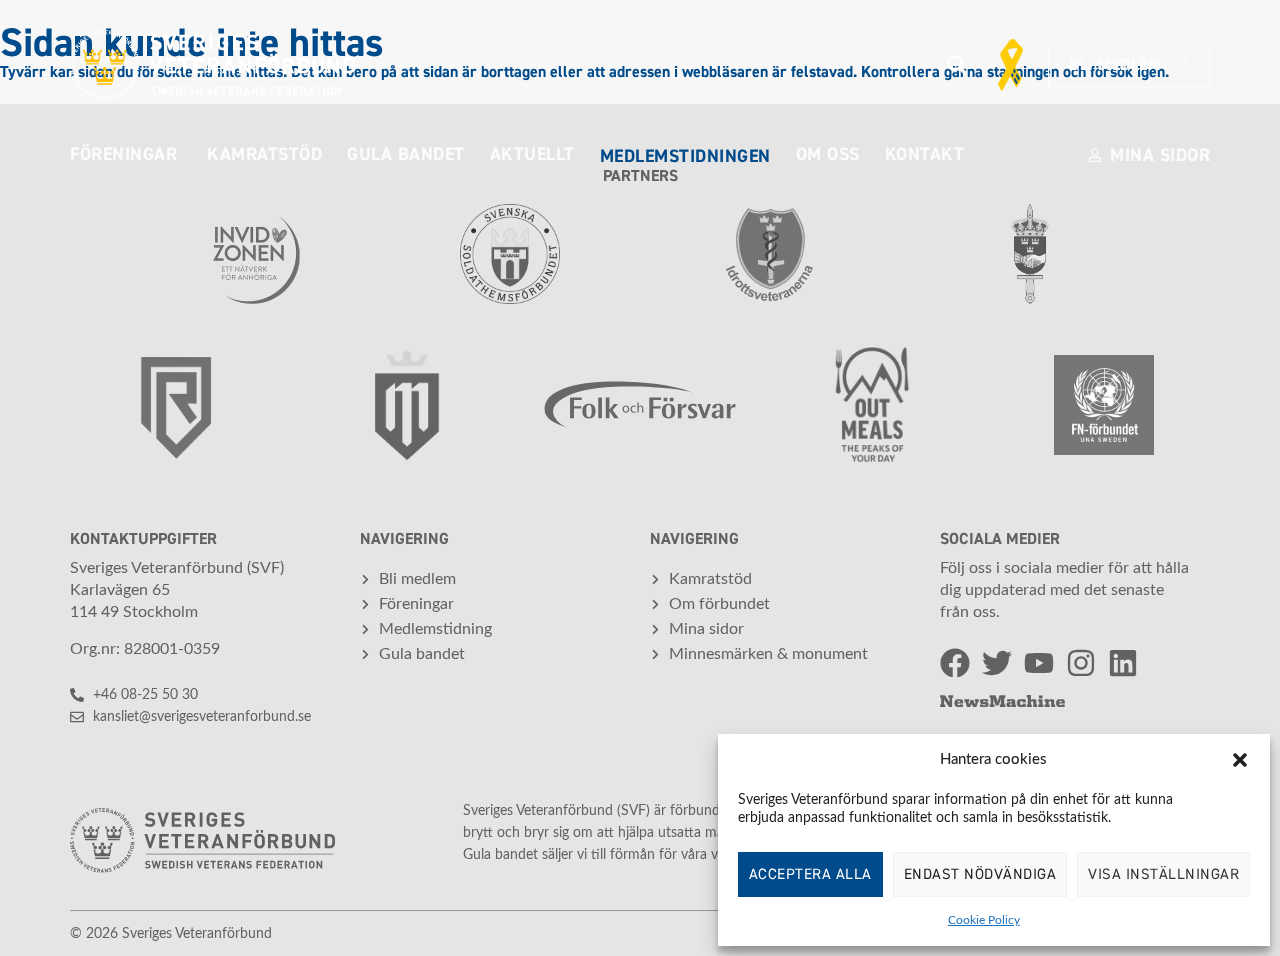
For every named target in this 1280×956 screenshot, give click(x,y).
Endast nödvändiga (980, 874)
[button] (1240, 760)
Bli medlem (1115, 65)
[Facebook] (955, 663)
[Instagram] (1081, 663)
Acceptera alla (810, 874)
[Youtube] (1039, 663)
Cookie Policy (984, 920)
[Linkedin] (1123, 663)
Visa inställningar (1163, 874)
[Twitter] (997, 663)
